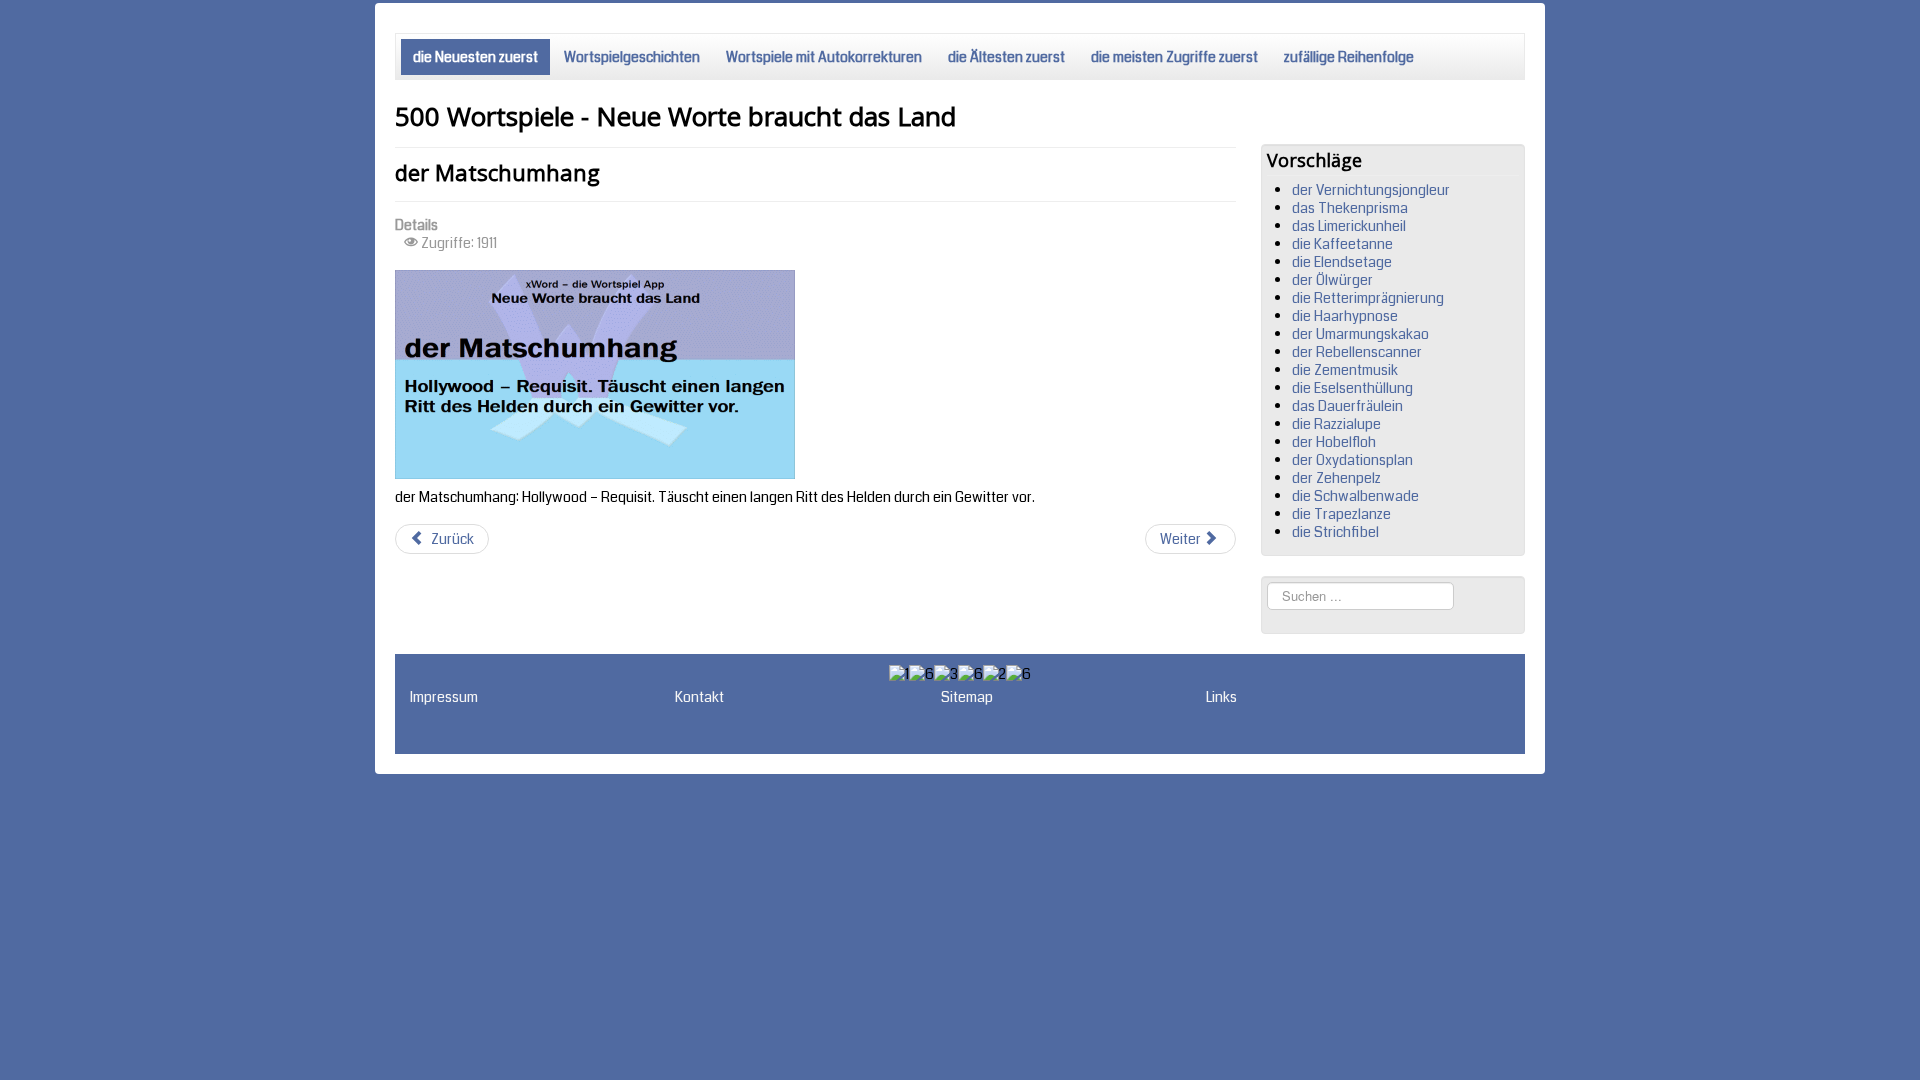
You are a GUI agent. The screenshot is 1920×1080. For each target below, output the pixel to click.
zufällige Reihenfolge (1349, 57)
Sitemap (967, 697)
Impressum (444, 697)
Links (1221, 697)
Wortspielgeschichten (632, 57)
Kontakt (699, 697)
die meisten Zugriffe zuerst (1174, 57)
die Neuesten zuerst (475, 57)
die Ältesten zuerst (1006, 57)
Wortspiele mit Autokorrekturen (824, 57)
